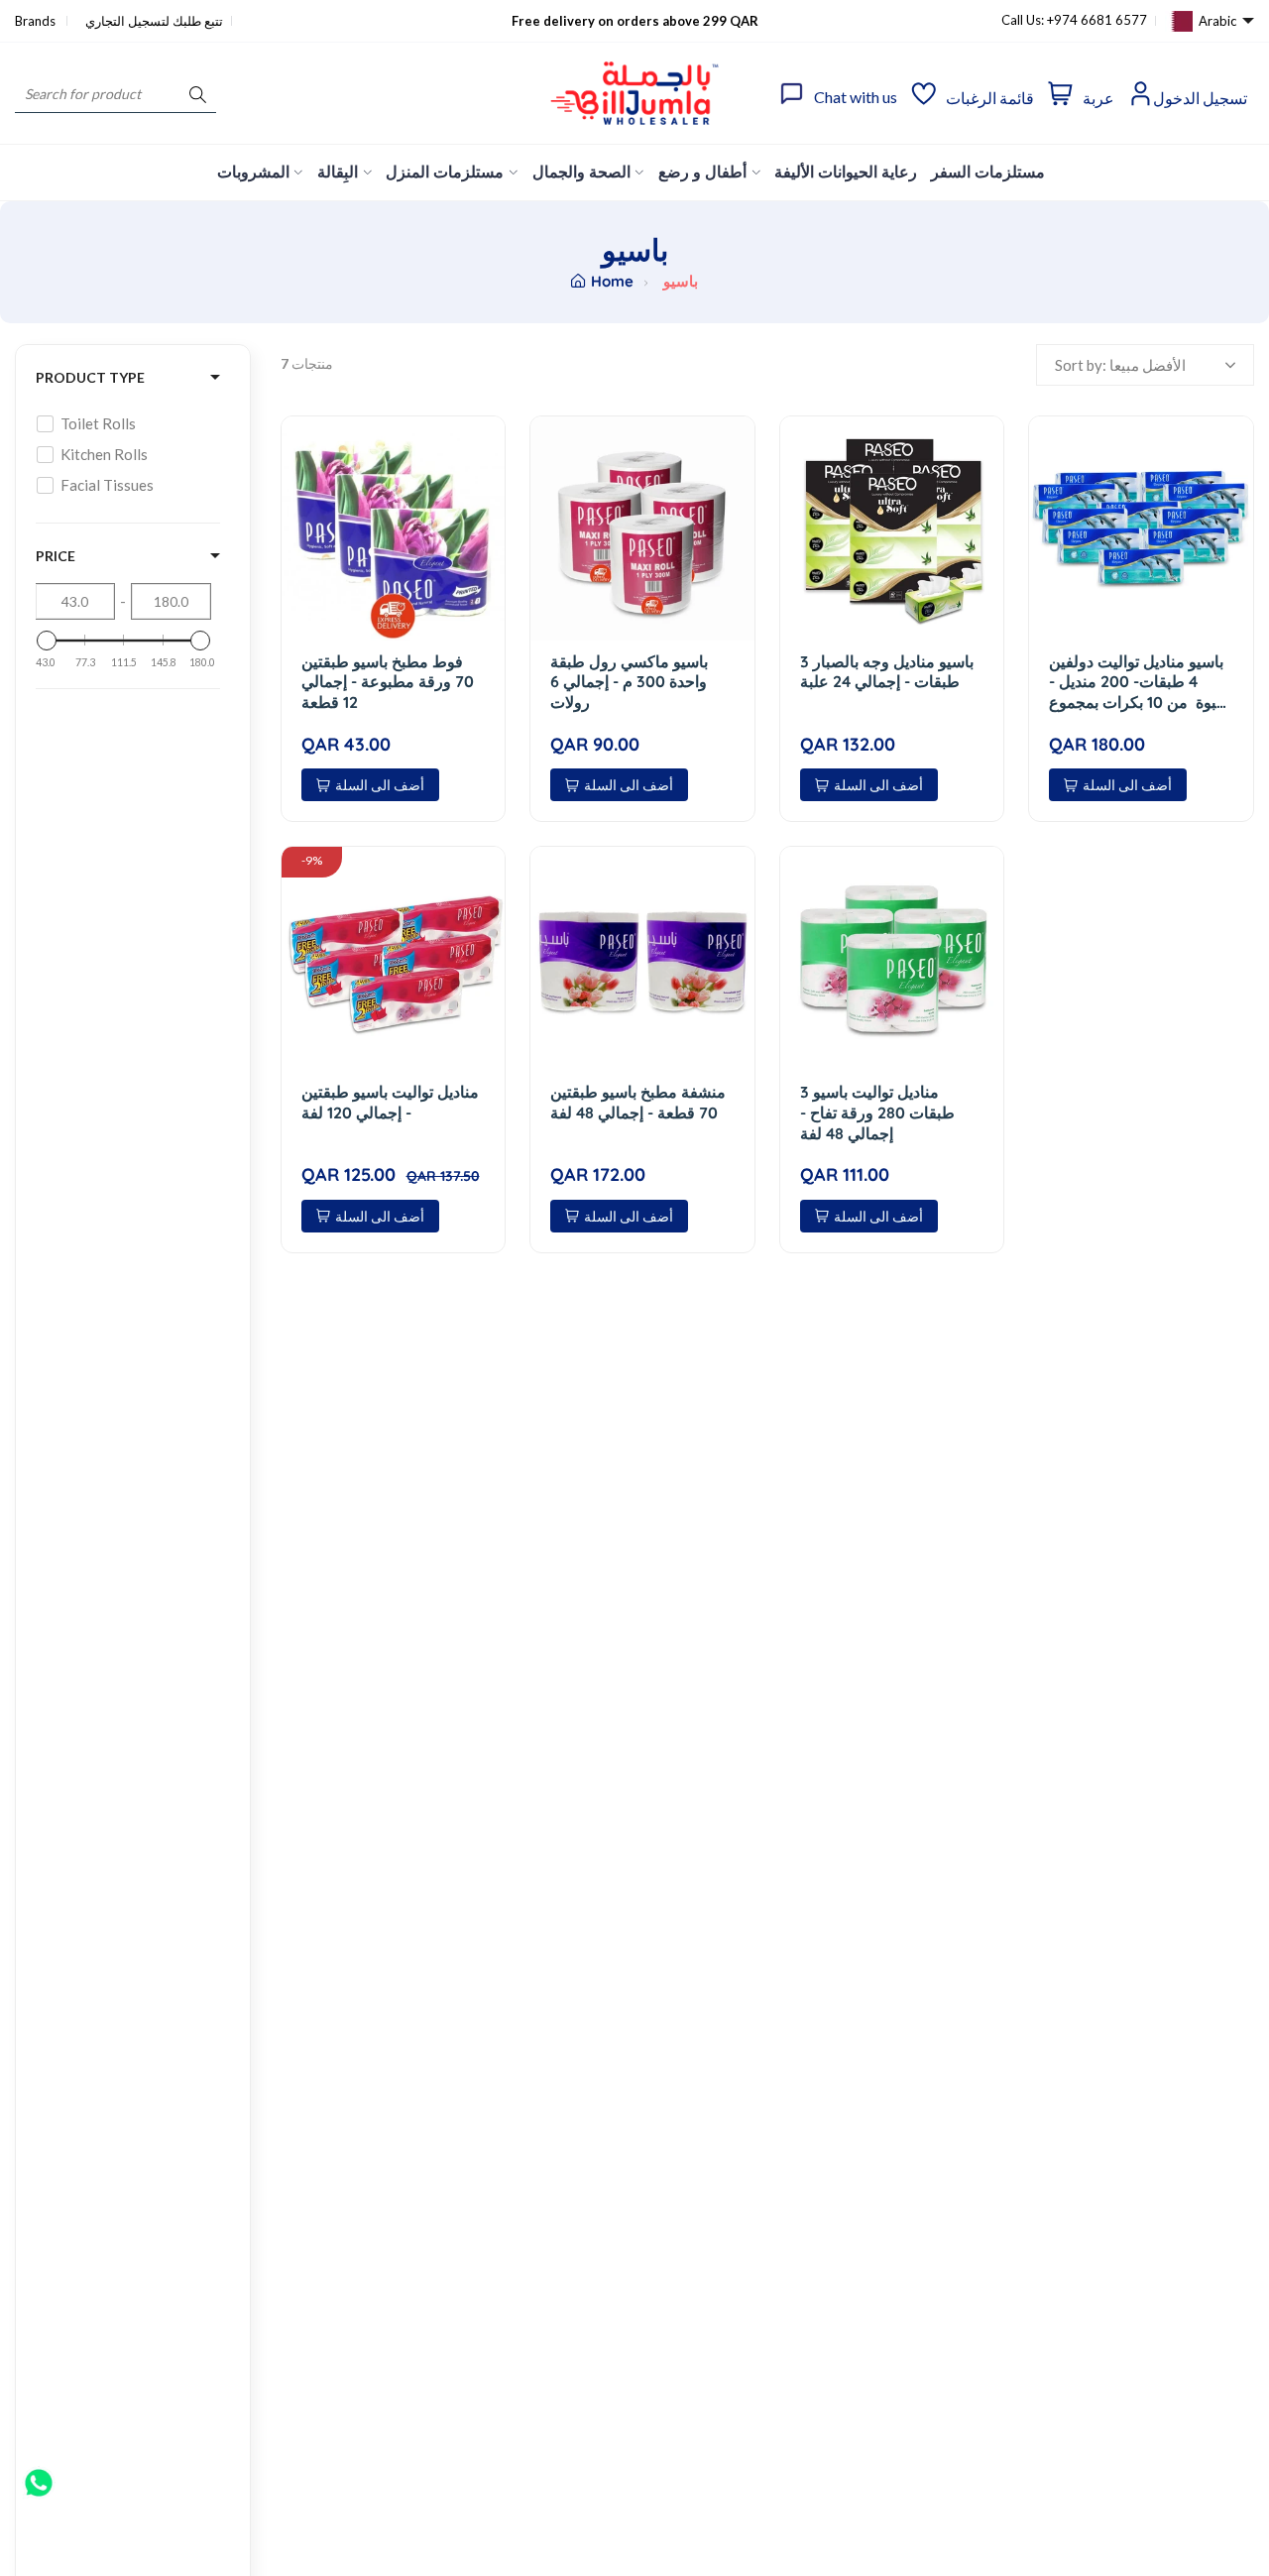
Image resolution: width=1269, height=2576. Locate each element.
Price (56, 556)
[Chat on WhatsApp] (39, 2476)
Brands (37, 21)
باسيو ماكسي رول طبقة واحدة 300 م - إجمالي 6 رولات (629, 682)
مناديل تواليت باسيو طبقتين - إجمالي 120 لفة (390, 1102)
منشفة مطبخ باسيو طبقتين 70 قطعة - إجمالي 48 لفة (638, 1102)
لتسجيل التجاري (127, 21)
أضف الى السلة (380, 785)
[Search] (198, 94)
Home (612, 281)
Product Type (90, 377)
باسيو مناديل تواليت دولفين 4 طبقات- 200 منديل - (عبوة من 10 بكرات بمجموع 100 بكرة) (1141, 682)
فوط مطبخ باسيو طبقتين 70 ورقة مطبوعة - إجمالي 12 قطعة (388, 682)
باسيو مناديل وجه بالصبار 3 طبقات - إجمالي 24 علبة (887, 672)
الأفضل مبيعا (1148, 365)
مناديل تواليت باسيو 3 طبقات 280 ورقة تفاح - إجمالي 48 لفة (877, 1112)
